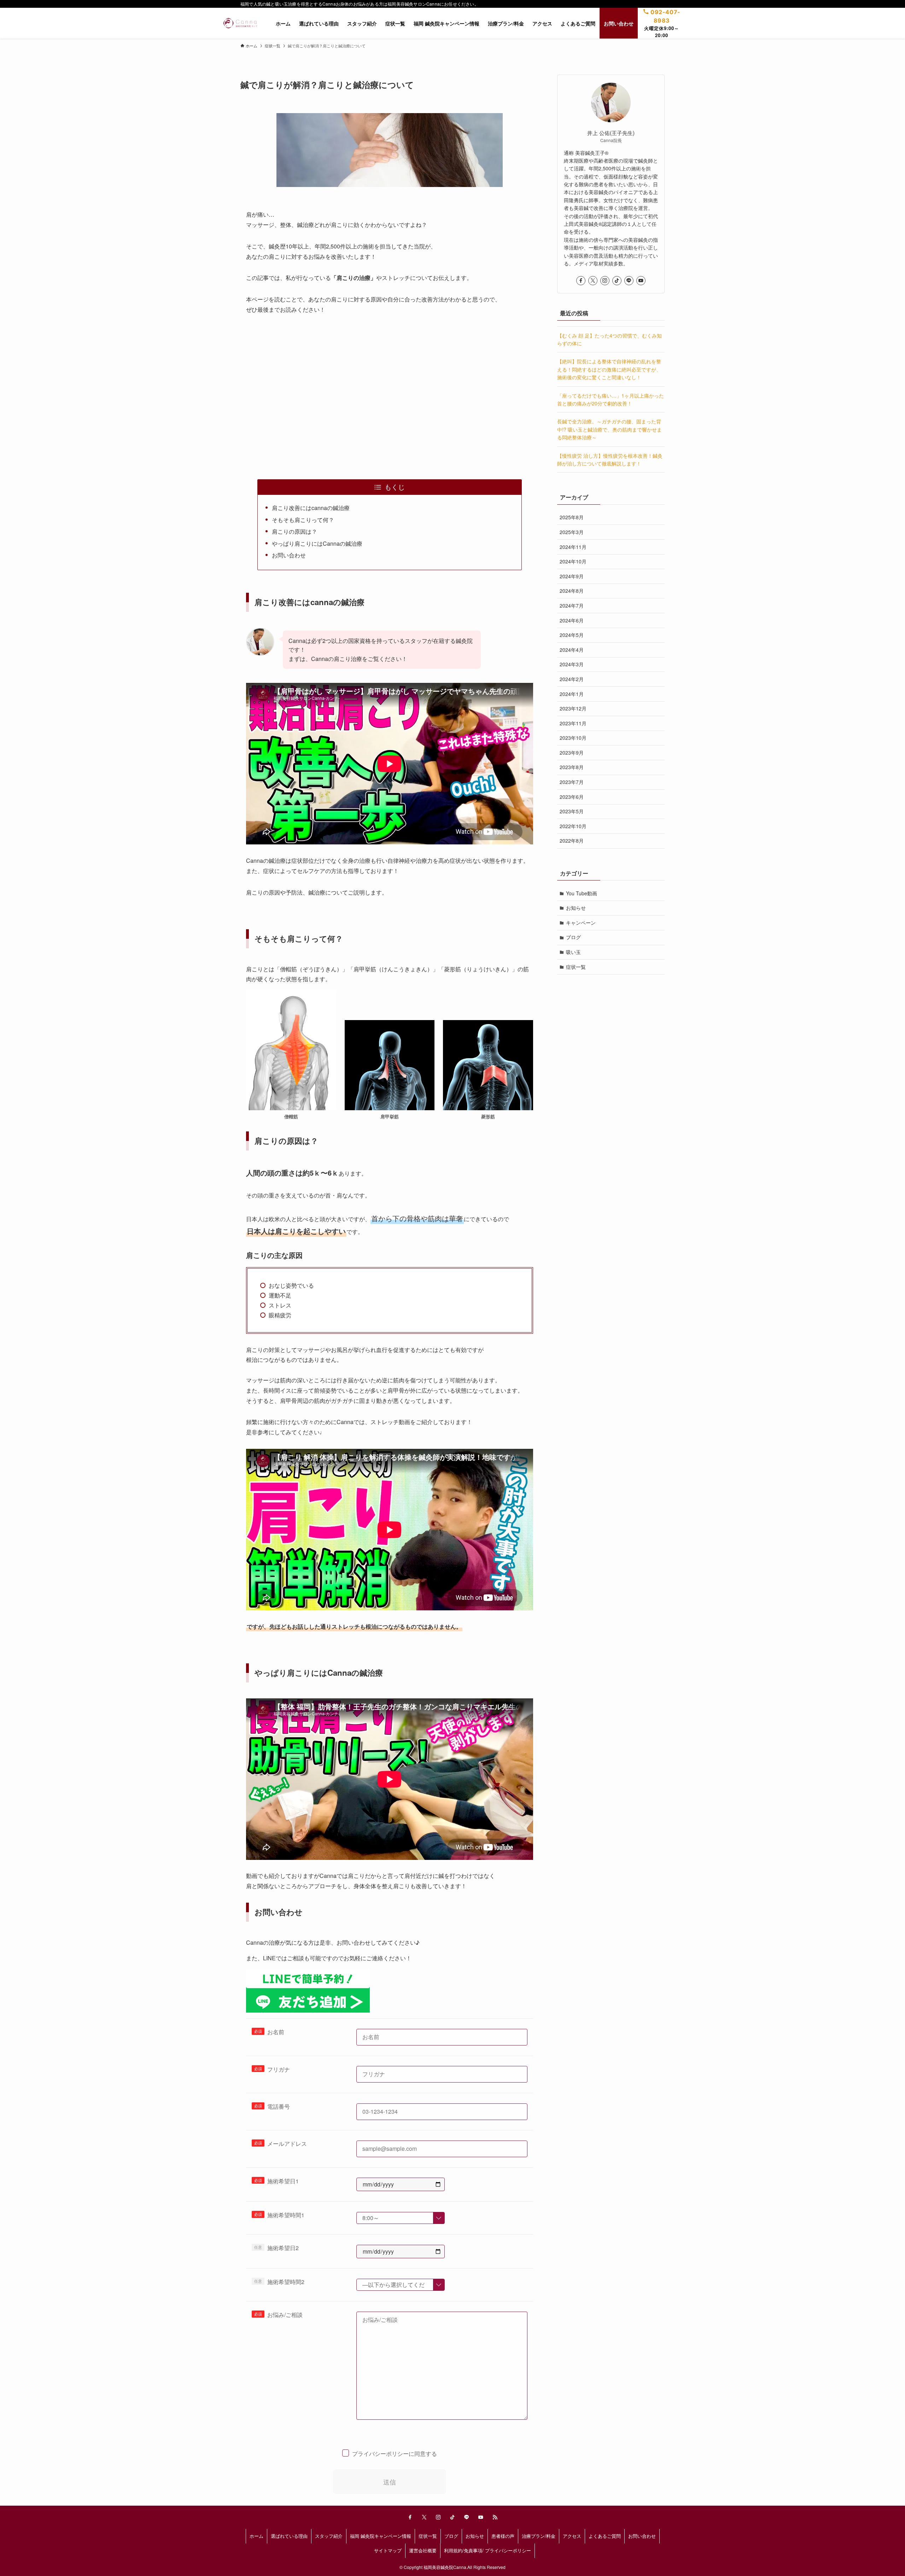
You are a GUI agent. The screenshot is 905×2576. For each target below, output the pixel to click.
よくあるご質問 (605, 2536)
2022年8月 (572, 841)
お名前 (276, 2032)
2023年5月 (572, 812)
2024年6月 (572, 620)
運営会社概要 (423, 2550)
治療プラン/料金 (539, 2536)
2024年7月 (572, 605)
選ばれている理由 (289, 2536)
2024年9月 (572, 576)
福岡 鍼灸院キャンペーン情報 (381, 2536)
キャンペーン (581, 923)
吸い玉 (573, 952)
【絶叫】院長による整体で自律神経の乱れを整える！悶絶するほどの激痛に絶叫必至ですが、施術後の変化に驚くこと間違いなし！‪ (609, 370)
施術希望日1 (283, 2181)
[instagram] (605, 281)
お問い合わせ (289, 555)
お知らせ (576, 908)
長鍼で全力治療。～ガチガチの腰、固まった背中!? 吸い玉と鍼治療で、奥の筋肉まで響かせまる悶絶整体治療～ (609, 430)
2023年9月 (572, 753)
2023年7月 (572, 782)
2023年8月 (572, 767)
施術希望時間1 (286, 2215)
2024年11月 (573, 547)
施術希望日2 (283, 2248)
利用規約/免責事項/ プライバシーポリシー (487, 2550)
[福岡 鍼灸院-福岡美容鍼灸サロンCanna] (240, 23)
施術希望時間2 (286, 2282)
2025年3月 (572, 532)
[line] (629, 281)
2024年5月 (572, 635)
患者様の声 (503, 2536)
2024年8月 (572, 591)
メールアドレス (287, 2144)
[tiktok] (617, 281)
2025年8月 (572, 517)
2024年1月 (572, 694)
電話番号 (279, 2106)
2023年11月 (573, 723)
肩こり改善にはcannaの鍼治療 (311, 508)
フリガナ (279, 2069)
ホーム (256, 2536)
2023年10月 (573, 738)
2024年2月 (572, 679)
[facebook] (581, 281)
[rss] (495, 2517)
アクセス (572, 2536)
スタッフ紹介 (329, 2536)
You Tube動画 (582, 893)
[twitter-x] (593, 281)
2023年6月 (572, 797)
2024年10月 (573, 562)
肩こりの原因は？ (294, 531)
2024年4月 (572, 650)
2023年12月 (573, 708)
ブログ (573, 937)
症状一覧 (576, 967)
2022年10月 (573, 826)
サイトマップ (388, 2550)
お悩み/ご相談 (285, 2315)
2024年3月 (572, 665)
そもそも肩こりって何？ (303, 520)
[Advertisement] (390, 376)
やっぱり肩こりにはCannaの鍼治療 (317, 543)
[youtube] (641, 281)
